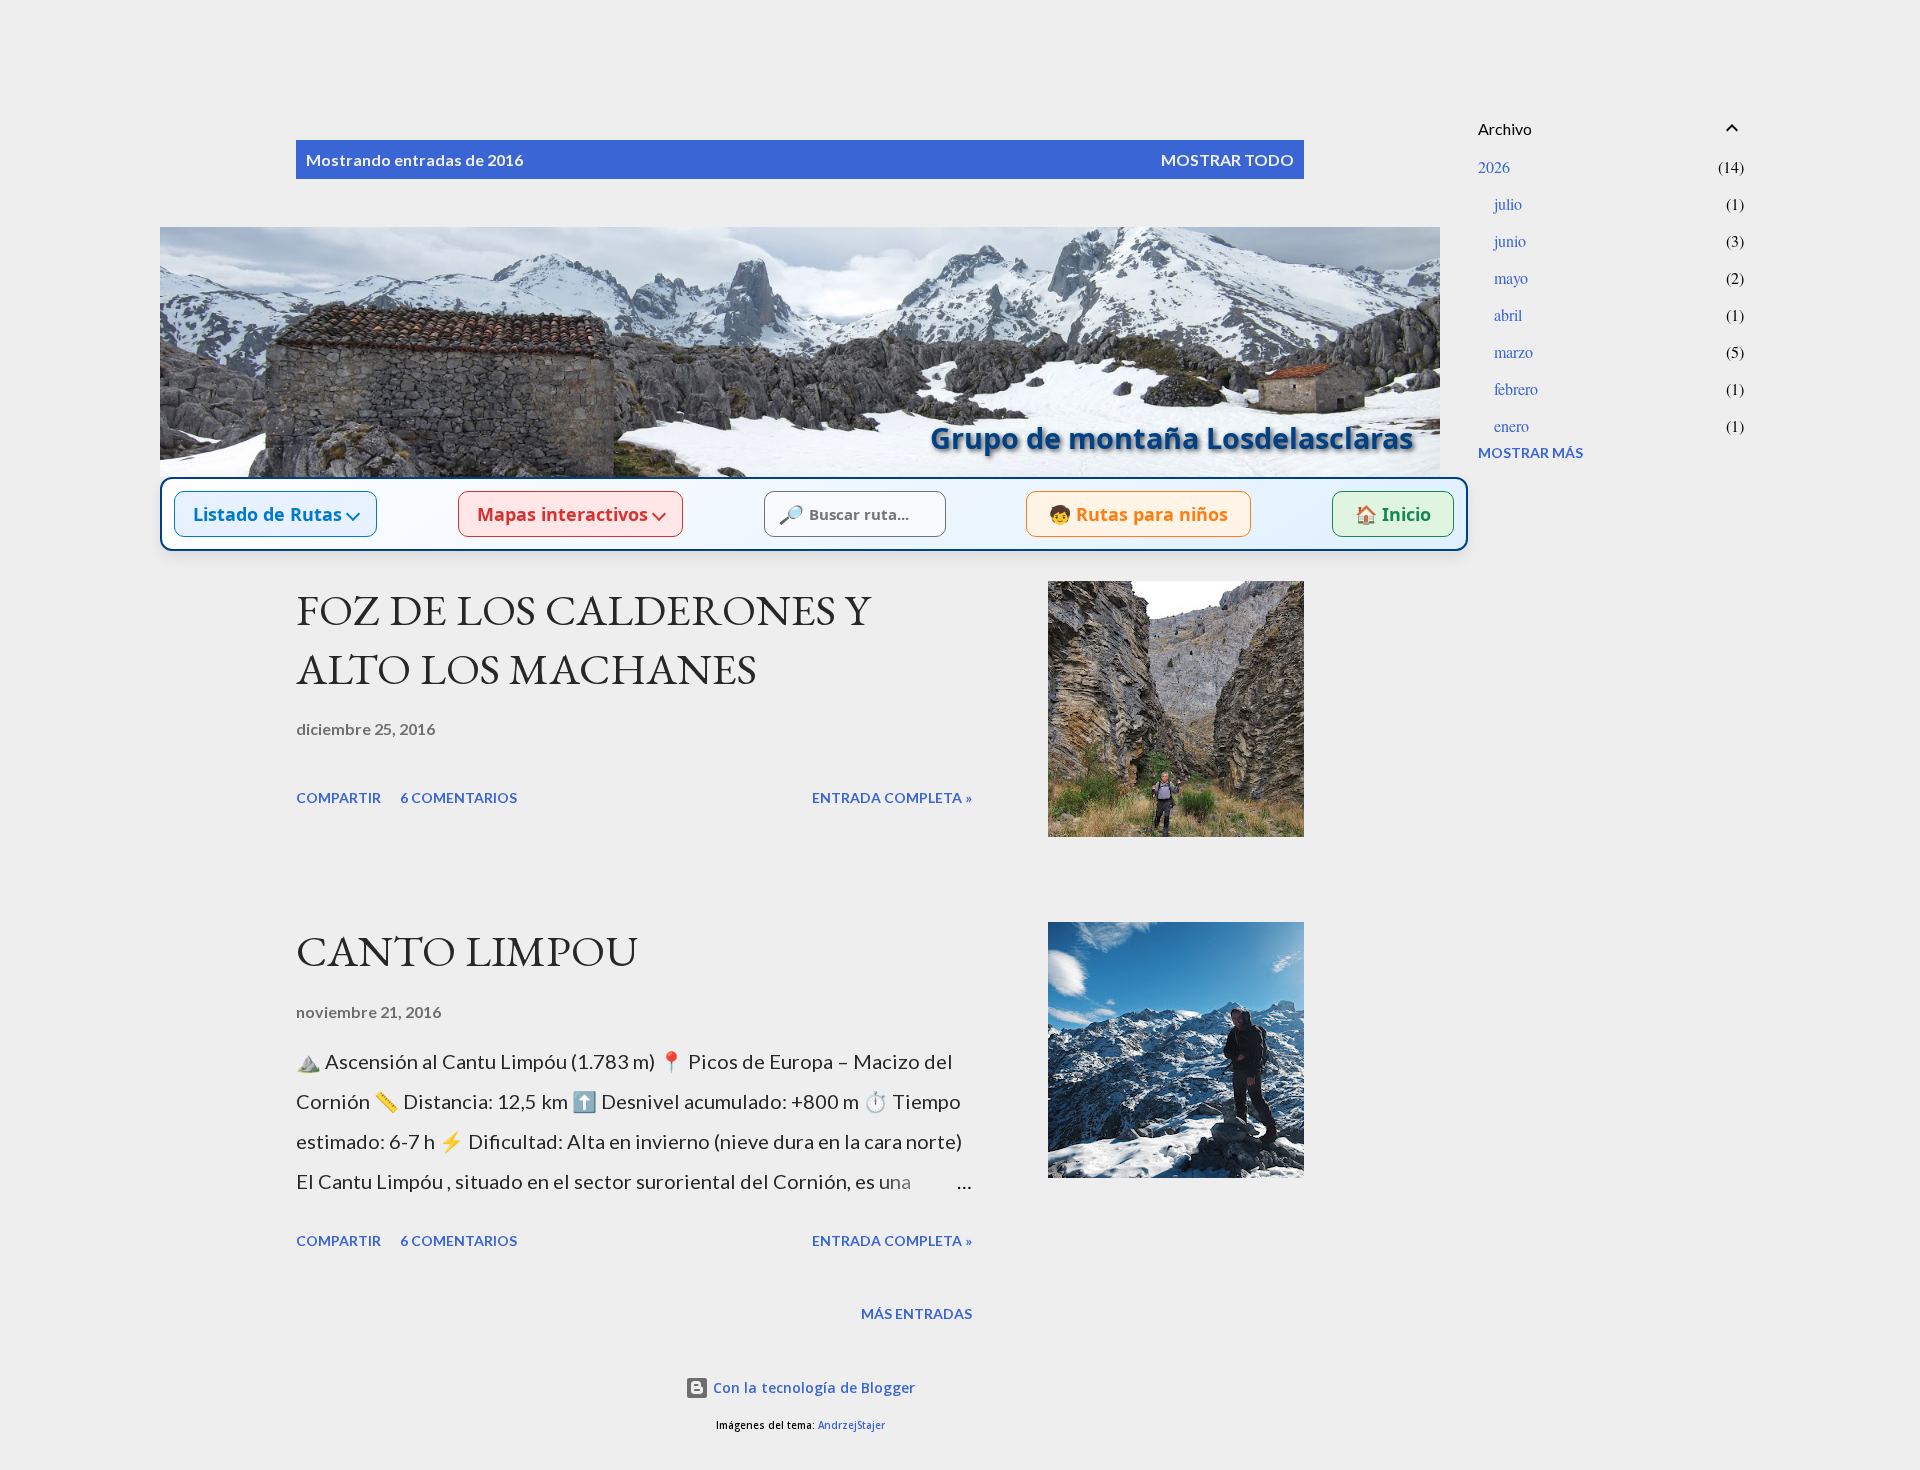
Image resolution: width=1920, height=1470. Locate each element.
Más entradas (916, 1313)
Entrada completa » (892, 797)
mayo (1511, 277)
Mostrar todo (1227, 159)
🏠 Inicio (1393, 514)
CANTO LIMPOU (467, 950)
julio (1508, 203)
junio (1510, 240)
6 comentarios (458, 797)
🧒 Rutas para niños (1138, 514)
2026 (1494, 166)
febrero (1516, 388)
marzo (1513, 351)
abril (1508, 314)
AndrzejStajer (851, 1425)
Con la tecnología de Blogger (812, 1387)
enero (1511, 425)
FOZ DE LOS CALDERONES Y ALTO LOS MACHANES (583, 639)
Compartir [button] (338, 797)
